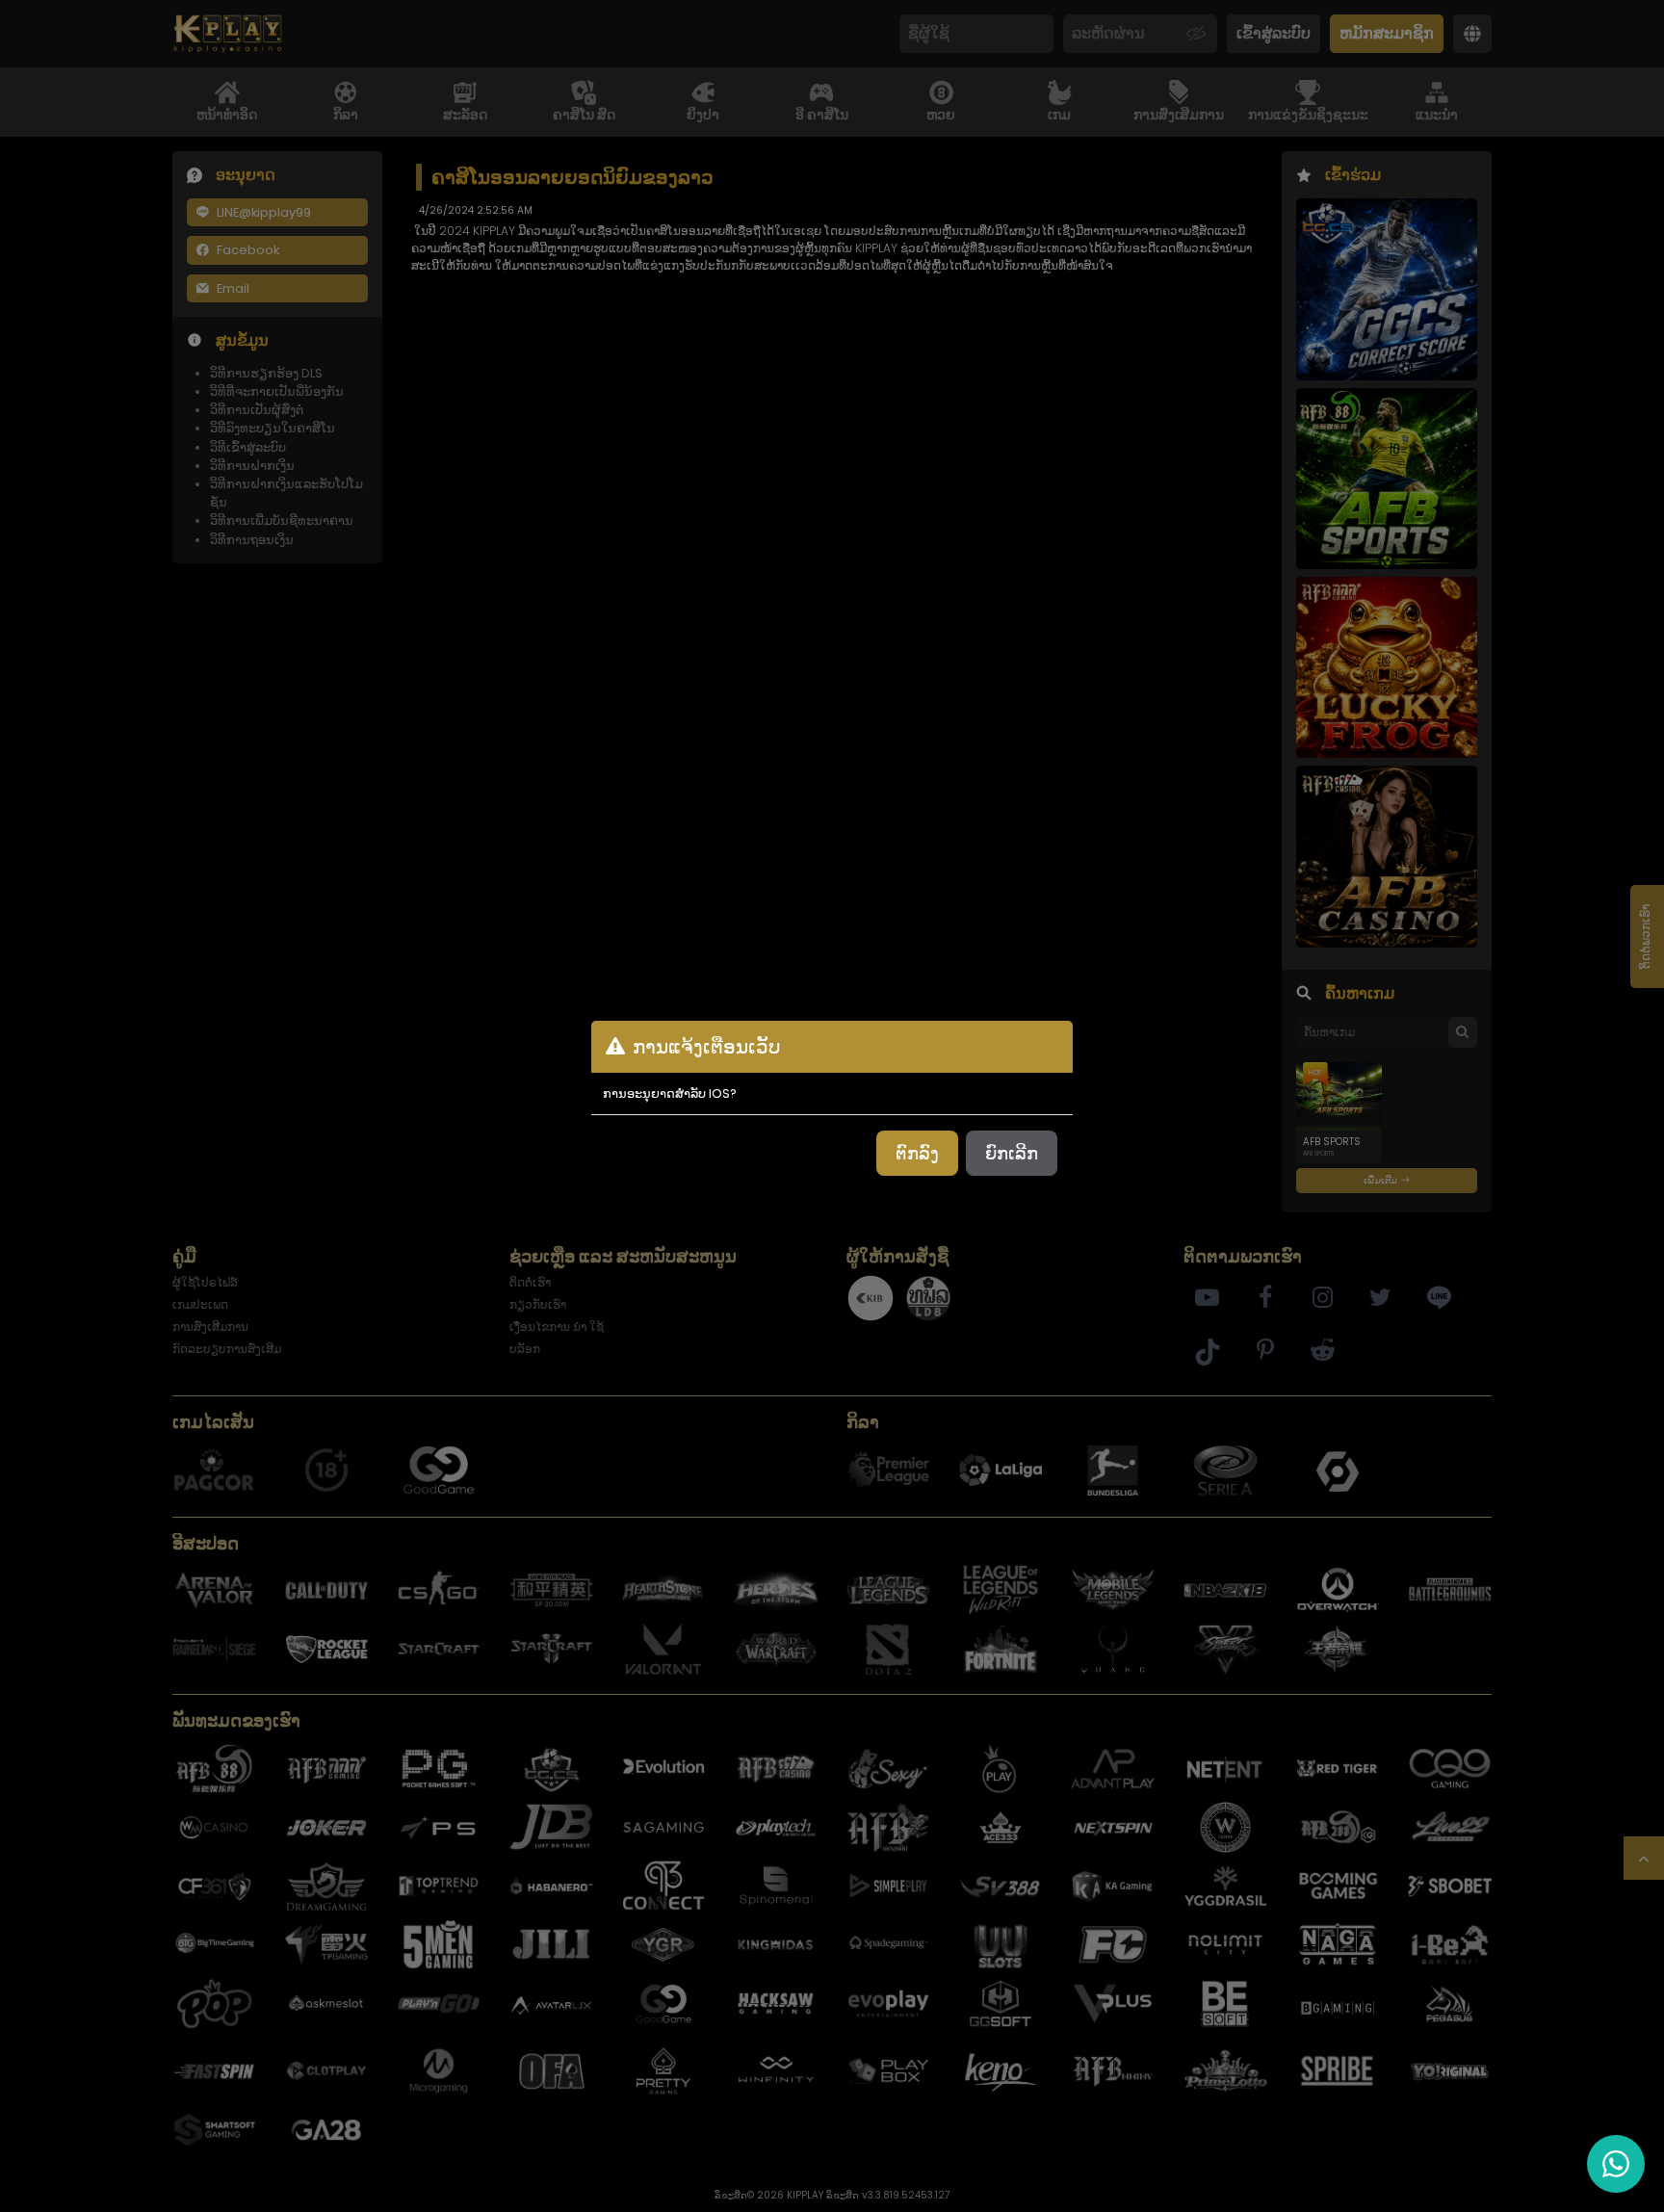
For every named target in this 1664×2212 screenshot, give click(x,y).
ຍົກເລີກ (1012, 1153)
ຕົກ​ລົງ (917, 1153)
